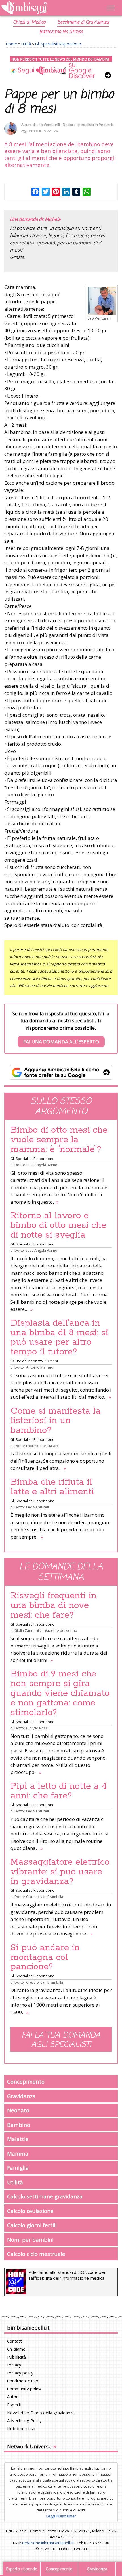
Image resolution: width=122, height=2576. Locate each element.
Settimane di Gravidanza (83, 22)
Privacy (14, 2365)
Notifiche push (21, 2428)
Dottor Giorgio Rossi (31, 1728)
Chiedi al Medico (29, 22)
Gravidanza (21, 2096)
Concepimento (26, 2081)
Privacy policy (20, 2373)
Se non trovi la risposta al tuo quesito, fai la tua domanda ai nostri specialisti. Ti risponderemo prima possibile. (61, 1028)
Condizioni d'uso (23, 2381)
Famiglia (18, 2168)
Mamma (18, 2153)
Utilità (26, 44)
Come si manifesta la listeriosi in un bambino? (56, 1421)
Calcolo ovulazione (30, 2211)
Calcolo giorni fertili (32, 2225)
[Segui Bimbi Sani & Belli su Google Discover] (61, 68)
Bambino (19, 2125)
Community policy (24, 2389)
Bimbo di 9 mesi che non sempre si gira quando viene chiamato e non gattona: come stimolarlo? (60, 1693)
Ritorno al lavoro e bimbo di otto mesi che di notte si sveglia (58, 1225)
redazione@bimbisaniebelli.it (48, 2543)
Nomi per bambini (30, 2240)
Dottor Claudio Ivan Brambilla (39, 1897)
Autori (13, 2397)
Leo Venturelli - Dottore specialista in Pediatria (75, 125)
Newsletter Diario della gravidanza (41, 2413)
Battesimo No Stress (61, 32)
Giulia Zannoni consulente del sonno (46, 1630)
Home (11, 44)
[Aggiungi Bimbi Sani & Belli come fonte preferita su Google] (61, 1072)
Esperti (14, 2405)
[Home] (44, 8)
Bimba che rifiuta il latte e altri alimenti (52, 1487)
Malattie (18, 2139)
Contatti (15, 2341)
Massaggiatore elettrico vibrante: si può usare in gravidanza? (60, 1872)
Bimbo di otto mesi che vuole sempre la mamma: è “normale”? (59, 1140)
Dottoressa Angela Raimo (36, 1165)
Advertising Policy (24, 2420)
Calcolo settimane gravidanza (45, 2196)
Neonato (18, 2110)
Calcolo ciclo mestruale (36, 2254)
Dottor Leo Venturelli (32, 1507)
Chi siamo (16, 2349)
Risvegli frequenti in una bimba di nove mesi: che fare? (53, 1605)
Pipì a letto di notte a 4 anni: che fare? (59, 1791)
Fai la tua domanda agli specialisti (61, 2040)
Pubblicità (16, 2357)
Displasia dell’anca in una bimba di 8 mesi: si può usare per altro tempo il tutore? (59, 1338)
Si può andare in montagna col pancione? (45, 1957)
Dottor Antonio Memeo (34, 1367)
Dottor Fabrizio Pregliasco (36, 1446)
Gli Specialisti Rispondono (58, 44)
